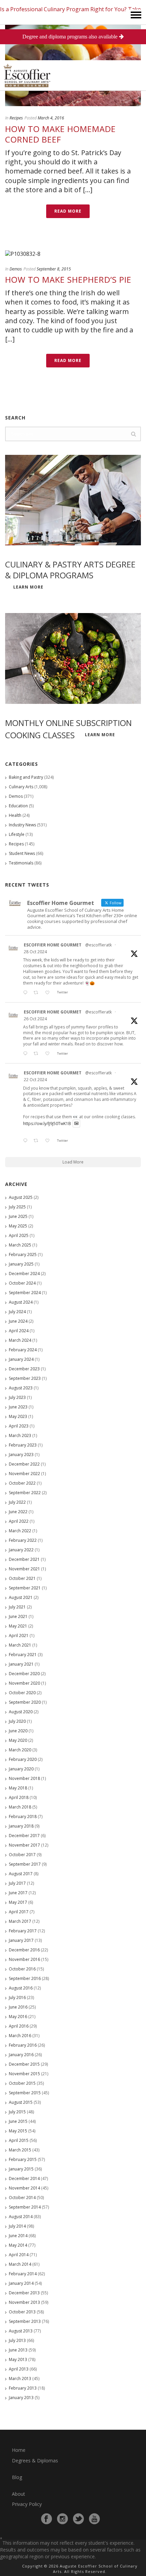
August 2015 (21, 2102)
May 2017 (18, 1902)
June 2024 (18, 1321)
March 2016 (20, 2036)
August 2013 (21, 2331)
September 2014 (25, 2207)
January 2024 (21, 1359)
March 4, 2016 (51, 118)
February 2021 (23, 1655)
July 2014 (17, 2226)
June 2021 (18, 1616)
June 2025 (18, 1216)
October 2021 (22, 1578)
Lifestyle (17, 834)
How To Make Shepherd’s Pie (68, 279)
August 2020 (21, 1712)
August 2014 (21, 2217)
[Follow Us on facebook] (47, 2519)
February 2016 (23, 2045)
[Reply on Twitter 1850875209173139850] (27, 993)
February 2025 (23, 1254)
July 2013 (17, 2340)
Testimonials (21, 863)
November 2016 (24, 1959)
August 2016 (21, 1988)
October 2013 (22, 2312)
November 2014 (24, 2188)
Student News (22, 853)
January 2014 (21, 2283)
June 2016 (18, 2007)
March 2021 (20, 1645)
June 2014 (18, 2236)
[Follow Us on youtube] (94, 2519)
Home (19, 2450)
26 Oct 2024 (35, 1019)
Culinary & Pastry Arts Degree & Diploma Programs (70, 569)
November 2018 (24, 1778)
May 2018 (18, 1788)
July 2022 (17, 1502)
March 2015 (20, 2150)
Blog (17, 2477)
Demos (16, 269)
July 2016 (17, 1997)
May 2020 (18, 1740)
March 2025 (20, 1245)
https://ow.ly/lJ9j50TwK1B (47, 1124)
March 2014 (20, 2264)
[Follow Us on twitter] (78, 2519)
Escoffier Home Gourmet (53, 945)
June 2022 (18, 1512)
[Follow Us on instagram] (62, 2519)
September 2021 (25, 1588)
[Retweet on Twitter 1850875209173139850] (38, 993)
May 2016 (18, 2017)
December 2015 (24, 2064)
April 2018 (19, 1797)
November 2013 (24, 2302)
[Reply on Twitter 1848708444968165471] (27, 1141)
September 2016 (25, 1978)
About (19, 2494)
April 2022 (19, 1521)
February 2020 (23, 1759)
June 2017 (18, 1893)
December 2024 (24, 1274)
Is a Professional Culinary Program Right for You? (63, 9)
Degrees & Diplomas (35, 2461)
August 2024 (21, 1302)
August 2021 (21, 1597)
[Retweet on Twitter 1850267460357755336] (38, 1054)
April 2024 (19, 1331)
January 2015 (21, 2169)
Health (15, 815)
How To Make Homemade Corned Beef (60, 134)
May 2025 (18, 1226)
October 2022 (22, 1483)
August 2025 (21, 1197)
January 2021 (21, 1664)
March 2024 (20, 1340)
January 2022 (21, 1550)
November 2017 (24, 1845)
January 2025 (21, 1264)
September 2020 (25, 1702)
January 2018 (21, 1826)
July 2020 (17, 1721)
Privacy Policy (27, 2504)
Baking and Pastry (26, 777)
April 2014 (19, 2255)
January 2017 (21, 1940)
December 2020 (24, 1674)
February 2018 (23, 1817)
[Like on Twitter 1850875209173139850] (49, 993)
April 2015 (19, 2140)
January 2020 (21, 1769)
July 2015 (17, 2112)
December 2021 (24, 1559)
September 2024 (25, 1293)
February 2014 (23, 2274)
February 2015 (23, 2159)
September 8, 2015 (54, 269)
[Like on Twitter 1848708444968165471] (49, 1141)
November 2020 (24, 1683)
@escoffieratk (98, 945)
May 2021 (18, 1626)
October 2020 (22, 1693)
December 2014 (24, 2178)
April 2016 (19, 2026)
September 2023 (25, 1378)
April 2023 (19, 1426)
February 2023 (23, 1445)
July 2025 (17, 1207)
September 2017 (25, 1864)
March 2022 (20, 1531)
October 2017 (22, 1855)
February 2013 (23, 2388)
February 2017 (23, 1931)
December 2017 (24, 1836)
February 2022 (23, 1540)
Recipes (16, 118)
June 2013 (18, 2350)
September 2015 (25, 2093)
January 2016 (21, 2055)
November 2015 (24, 2074)
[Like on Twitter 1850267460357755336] (49, 1054)
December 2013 (24, 2293)
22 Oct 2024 (35, 1080)
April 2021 (19, 1636)
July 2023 (17, 1397)
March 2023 (20, 1435)
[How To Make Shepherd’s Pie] (73, 253)
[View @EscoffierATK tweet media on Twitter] (76, 1124)
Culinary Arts (21, 787)
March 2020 (20, 1750)
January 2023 (21, 1455)
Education (18, 806)
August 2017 (21, 1874)
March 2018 (20, 1807)
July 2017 (17, 1883)
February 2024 (23, 1350)
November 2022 (24, 1474)
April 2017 (19, 1912)
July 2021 (17, 1607)
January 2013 (21, 2398)
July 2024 (17, 1312)
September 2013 (25, 2321)
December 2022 (24, 1464)
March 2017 (20, 1921)
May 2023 (18, 1416)
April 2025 (19, 1235)
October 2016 (22, 1969)
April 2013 (19, 2369)
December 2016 (24, 1950)
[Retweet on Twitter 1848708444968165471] (38, 1141)
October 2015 (22, 2083)
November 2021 (24, 1569)
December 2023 (24, 1369)
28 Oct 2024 (35, 952)
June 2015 (18, 2121)
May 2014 (18, 2245)
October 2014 (22, 2198)
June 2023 (18, 1407)
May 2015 (18, 2131)
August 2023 (21, 1388)
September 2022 (25, 1493)
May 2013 (18, 2359)
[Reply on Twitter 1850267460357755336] (27, 1054)
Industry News (22, 825)
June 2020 (18, 1731)
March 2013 (20, 2379)
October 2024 (22, 1283)
